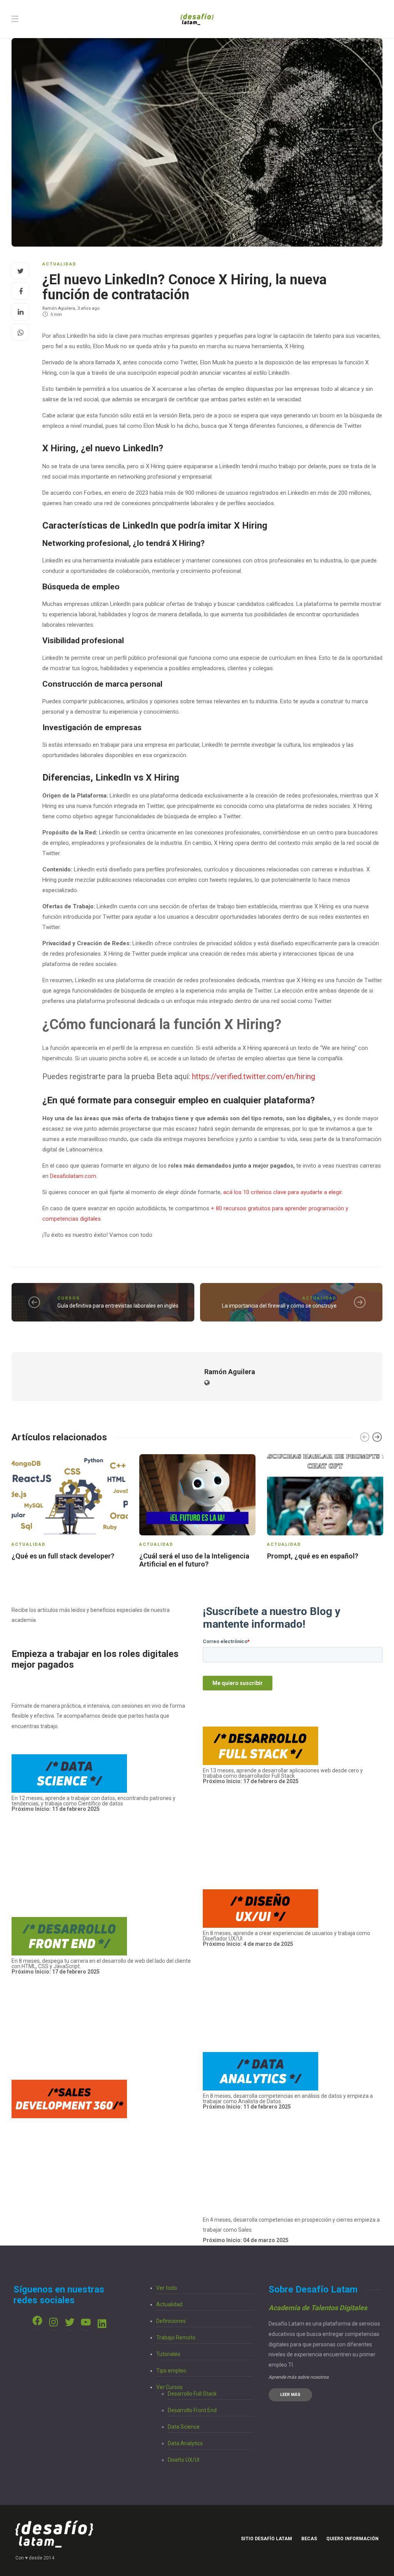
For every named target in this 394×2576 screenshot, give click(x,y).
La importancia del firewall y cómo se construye (279, 1306)
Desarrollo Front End (192, 2410)
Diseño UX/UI (184, 2460)
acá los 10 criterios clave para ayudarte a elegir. (283, 1192)
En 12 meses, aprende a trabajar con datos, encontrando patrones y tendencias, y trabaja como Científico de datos (93, 1804)
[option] (70, 1508)
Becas (309, 2539)
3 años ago (88, 308)
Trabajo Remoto (176, 2337)
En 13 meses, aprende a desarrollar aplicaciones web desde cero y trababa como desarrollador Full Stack (283, 1776)
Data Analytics (185, 2443)
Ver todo (167, 2288)
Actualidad (59, 264)
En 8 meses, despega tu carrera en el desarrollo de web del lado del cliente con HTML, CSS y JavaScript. (101, 1964)
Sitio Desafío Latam (266, 2539)
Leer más (290, 2395)
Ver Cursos (169, 2387)
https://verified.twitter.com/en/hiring (254, 1076)
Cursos (69, 1298)
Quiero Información (352, 2539)
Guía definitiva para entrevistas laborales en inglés (118, 1306)
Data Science (184, 2427)
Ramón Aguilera (59, 308)
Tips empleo (171, 2371)
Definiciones (171, 2321)
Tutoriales (168, 2354)
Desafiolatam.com (73, 1176)
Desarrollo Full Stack (192, 2394)
